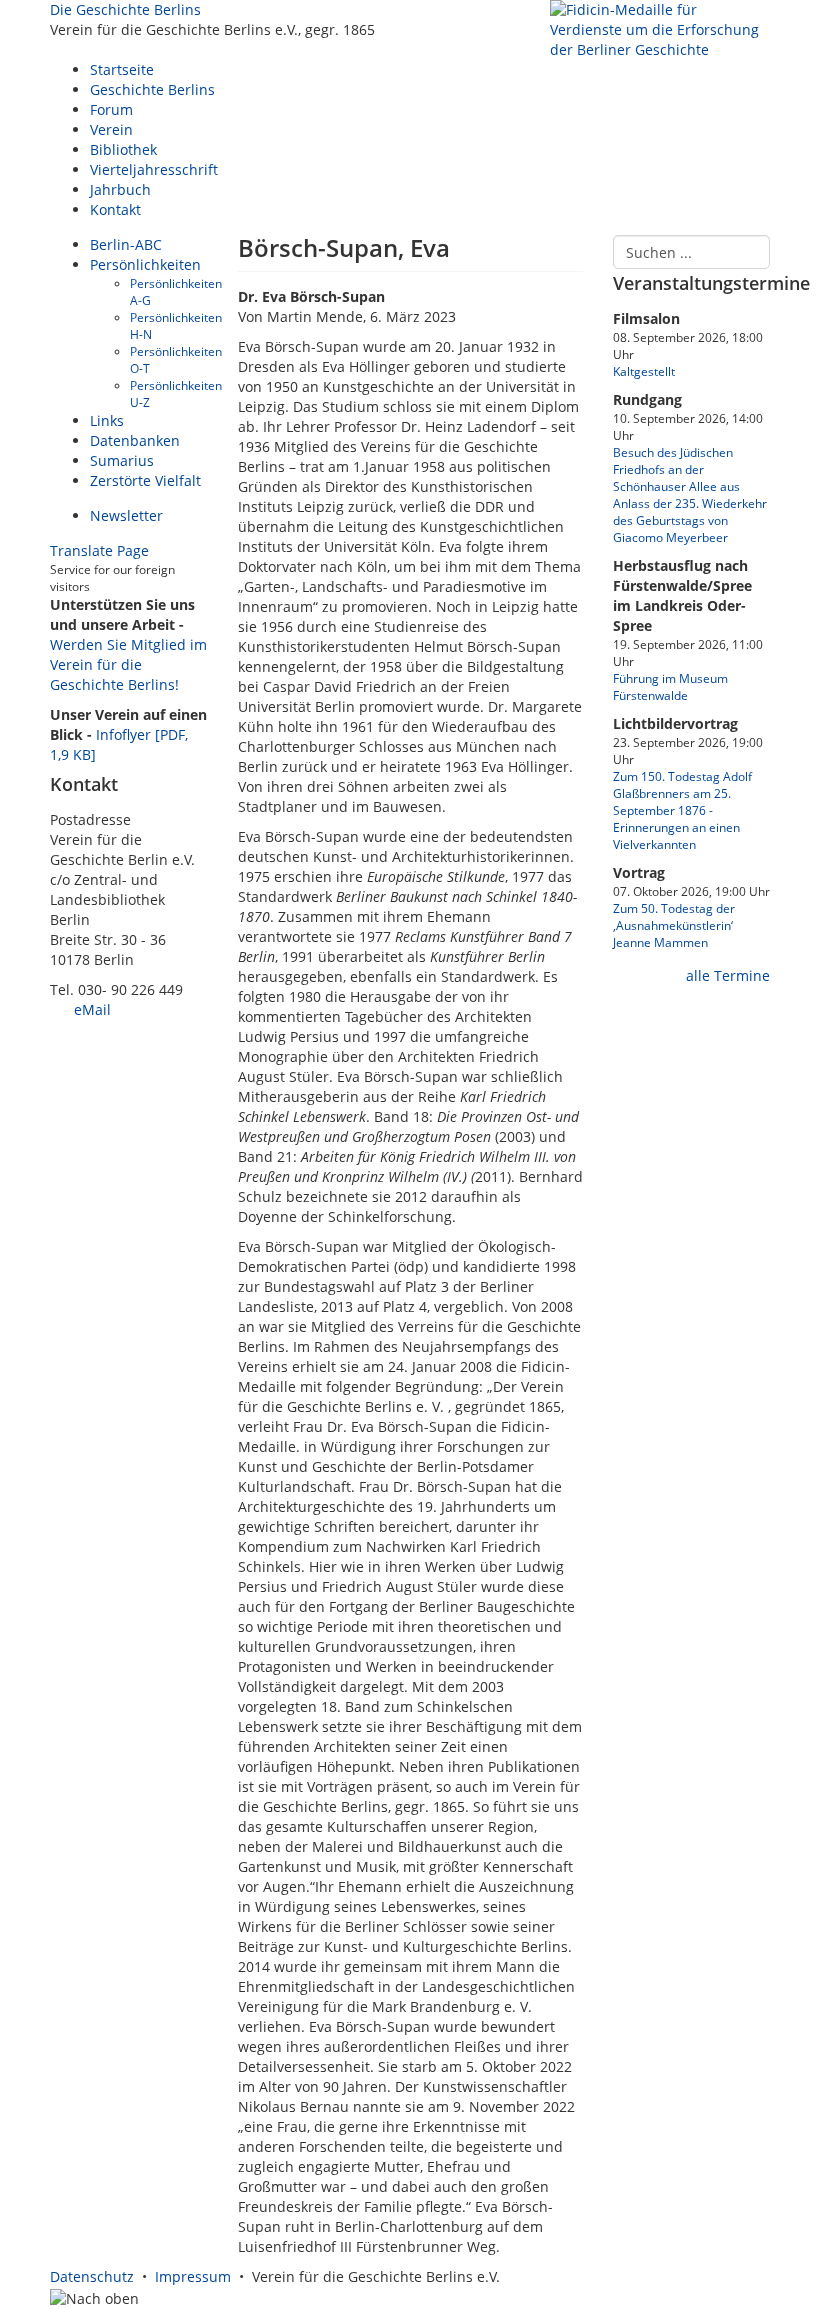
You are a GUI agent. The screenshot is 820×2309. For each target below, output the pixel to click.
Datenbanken (135, 440)
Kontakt (115, 209)
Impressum (193, 2276)
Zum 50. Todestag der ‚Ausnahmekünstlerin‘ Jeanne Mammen (674, 925)
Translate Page (99, 550)
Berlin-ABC (126, 244)
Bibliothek (123, 149)
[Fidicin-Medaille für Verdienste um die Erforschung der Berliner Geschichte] (660, 28)
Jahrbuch (120, 189)
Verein (111, 129)
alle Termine (726, 975)
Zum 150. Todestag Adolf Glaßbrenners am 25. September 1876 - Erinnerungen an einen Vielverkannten (682, 810)
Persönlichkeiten (145, 264)
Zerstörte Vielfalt (145, 480)
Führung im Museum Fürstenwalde (670, 686)
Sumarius (122, 460)
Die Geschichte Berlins (125, 9)
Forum (111, 109)
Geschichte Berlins (152, 89)
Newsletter (126, 515)
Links (107, 420)
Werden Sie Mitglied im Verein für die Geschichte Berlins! (128, 664)
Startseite (122, 69)
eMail (90, 1009)
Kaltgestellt (644, 371)
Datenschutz (92, 2276)
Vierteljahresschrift (154, 169)
